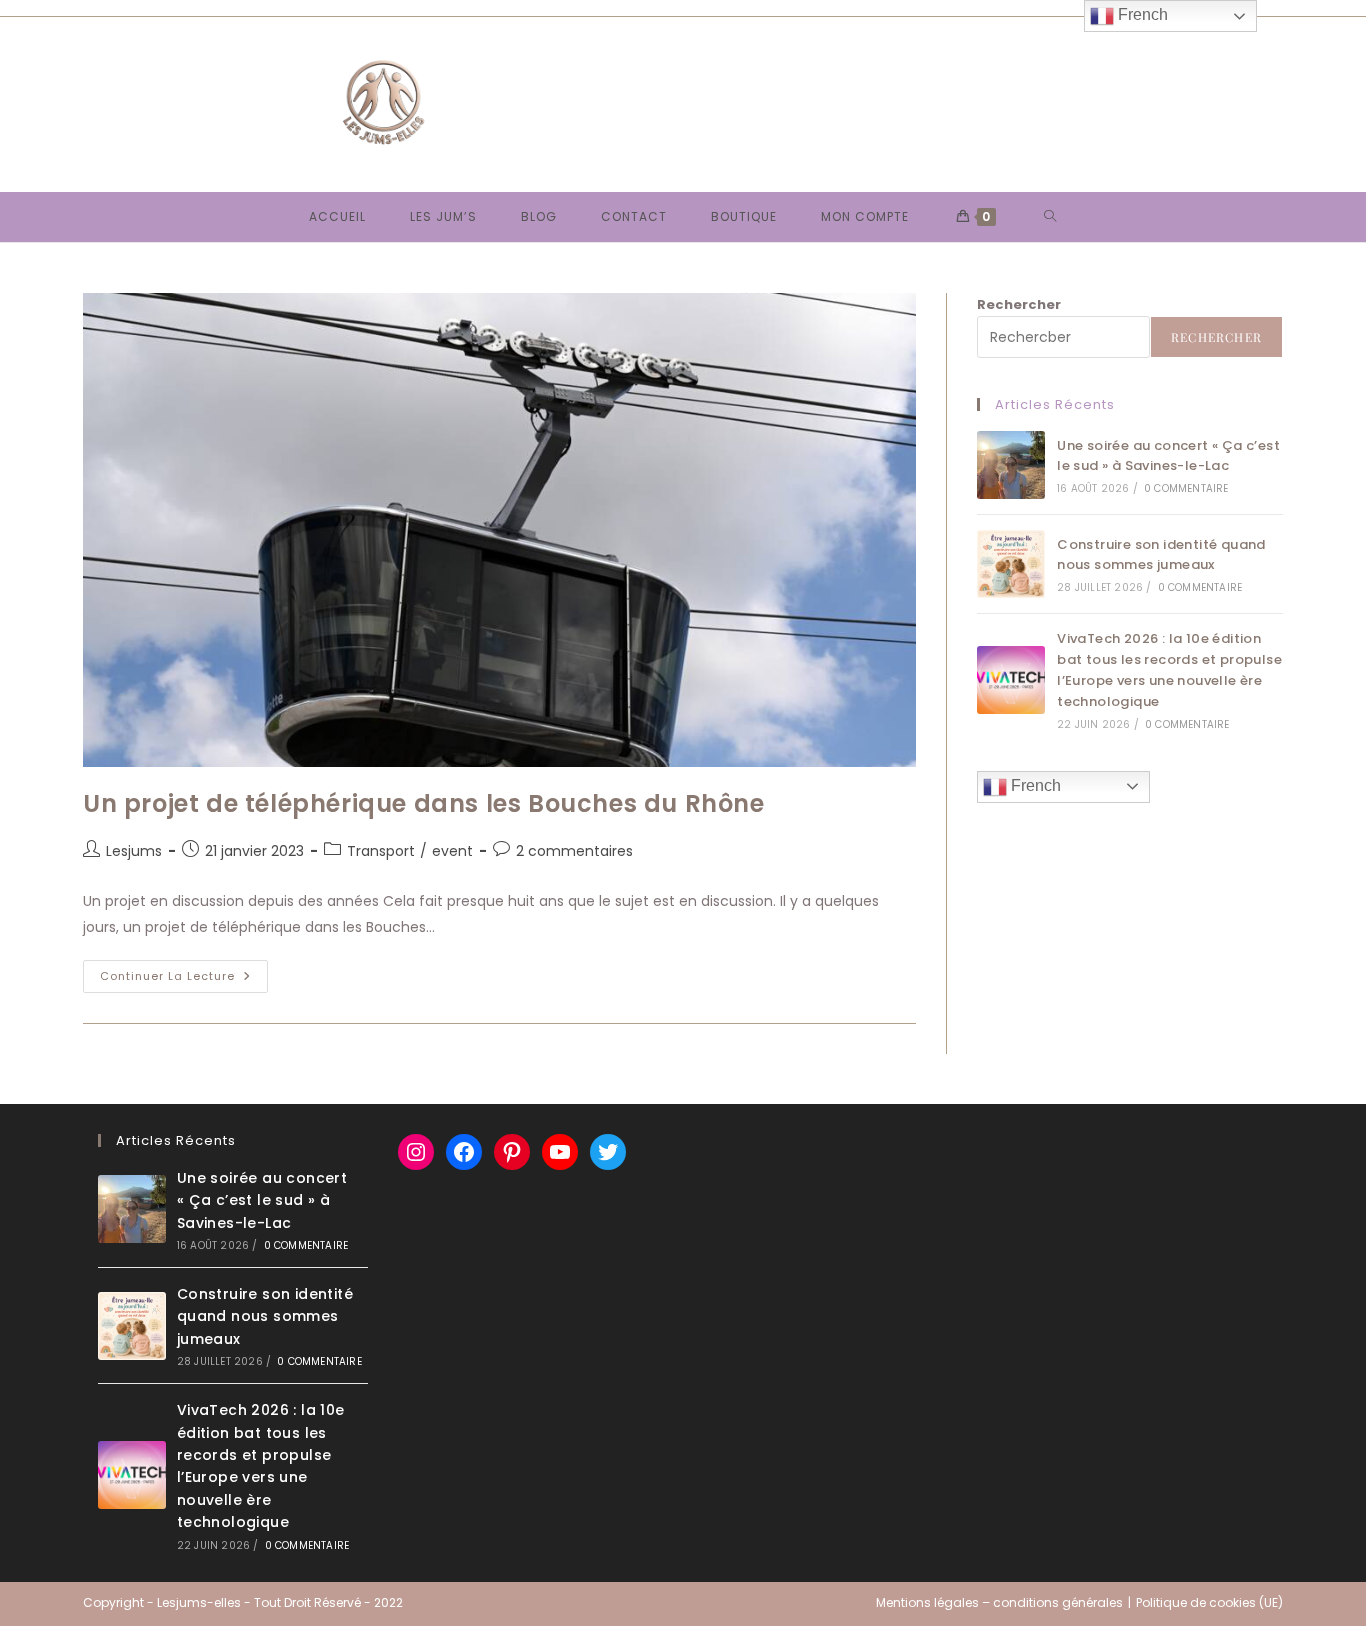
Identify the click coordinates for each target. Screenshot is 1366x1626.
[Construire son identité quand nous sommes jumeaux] (1011, 564)
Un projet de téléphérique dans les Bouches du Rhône (424, 803)
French (1034, 785)
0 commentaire (1186, 488)
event (452, 851)
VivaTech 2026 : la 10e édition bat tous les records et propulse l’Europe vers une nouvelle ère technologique (1169, 669)
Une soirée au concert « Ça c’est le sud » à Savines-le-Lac (1168, 456)
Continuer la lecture (184, 980)
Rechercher (1019, 304)
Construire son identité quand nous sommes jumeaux (1161, 555)
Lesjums (134, 851)
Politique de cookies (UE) (1209, 1602)
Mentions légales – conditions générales (999, 1602)
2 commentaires (574, 851)
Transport (381, 851)
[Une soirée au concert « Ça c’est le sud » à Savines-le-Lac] (1011, 465)
